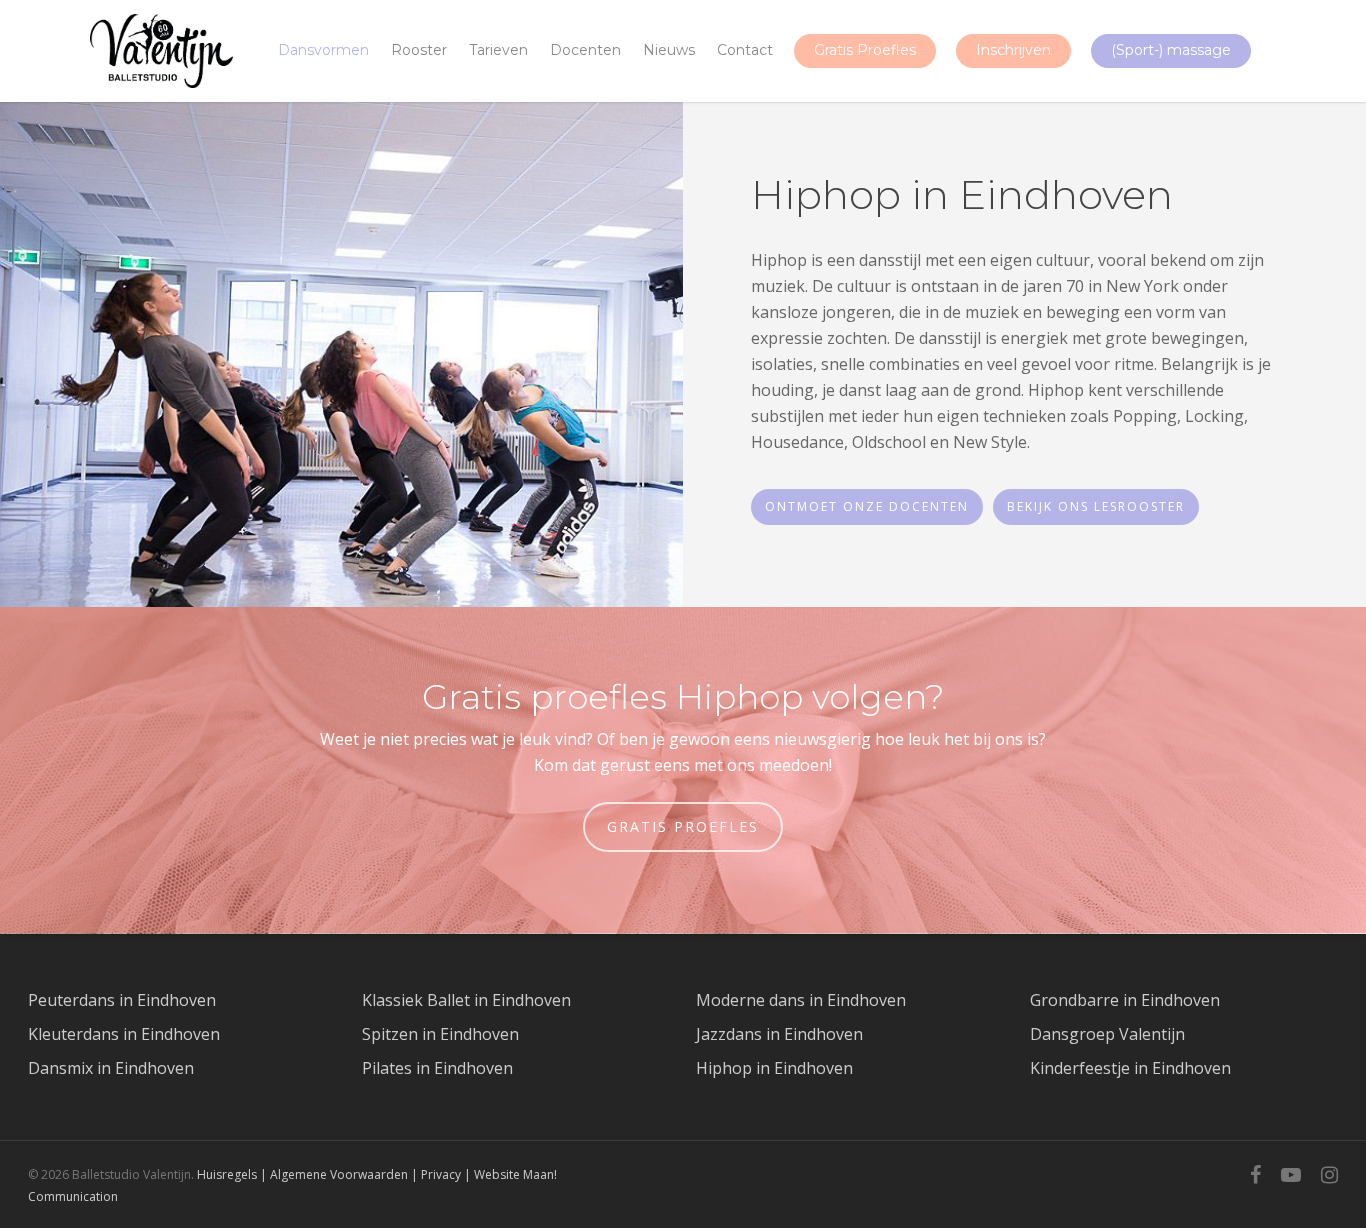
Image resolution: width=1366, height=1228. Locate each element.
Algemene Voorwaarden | (345, 1174)
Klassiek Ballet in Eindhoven (466, 1000)
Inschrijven (1013, 50)
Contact (745, 50)
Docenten (585, 50)
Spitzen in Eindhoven (440, 1034)
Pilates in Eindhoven (437, 1068)
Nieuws (669, 50)
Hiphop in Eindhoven (774, 1068)
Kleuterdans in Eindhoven (124, 1034)
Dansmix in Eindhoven (111, 1068)
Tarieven (498, 50)
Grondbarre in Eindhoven (1125, 1000)
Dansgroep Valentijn (1107, 1034)
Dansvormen (323, 50)
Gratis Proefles (865, 50)
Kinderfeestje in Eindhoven (1130, 1068)
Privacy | (447, 1174)
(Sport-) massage (1171, 50)
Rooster (419, 50)
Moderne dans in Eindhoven (801, 1000)
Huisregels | (233, 1174)
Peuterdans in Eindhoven (122, 1000)
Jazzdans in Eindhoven (779, 1034)
